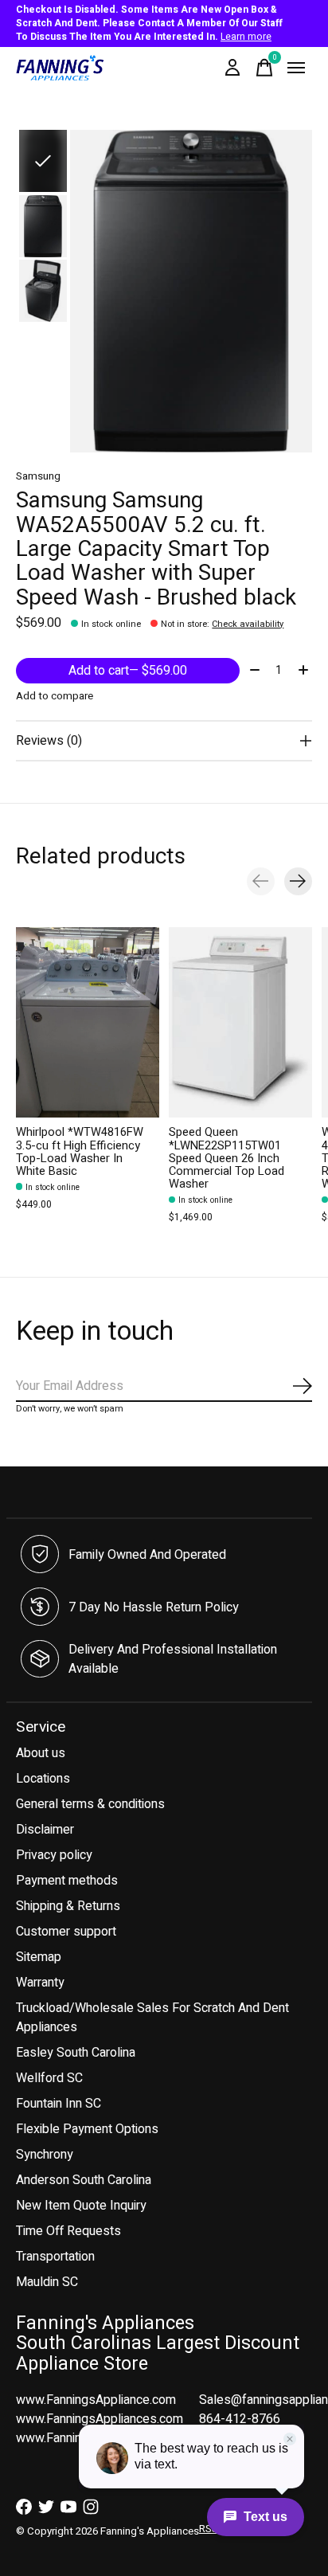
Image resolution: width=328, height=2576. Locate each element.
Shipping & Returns (68, 1906)
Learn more (246, 37)
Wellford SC (49, 2078)
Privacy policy (54, 1855)
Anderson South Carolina (84, 2180)
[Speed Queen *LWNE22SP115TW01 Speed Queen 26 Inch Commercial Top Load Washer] (240, 1022)
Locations (43, 1779)
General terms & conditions (90, 1804)
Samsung (38, 476)
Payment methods (67, 1881)
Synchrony (45, 2155)
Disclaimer (45, 1830)
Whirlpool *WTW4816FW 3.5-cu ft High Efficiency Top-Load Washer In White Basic (80, 1151)
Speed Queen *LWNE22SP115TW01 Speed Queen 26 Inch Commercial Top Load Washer (226, 1158)
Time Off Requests (68, 2231)
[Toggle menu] (296, 68)
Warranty (40, 1983)
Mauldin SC (47, 2282)
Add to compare (55, 696)
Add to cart (128, 671)
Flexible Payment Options (87, 2129)
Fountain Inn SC (59, 2104)
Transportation (55, 2257)
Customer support (66, 1932)
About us (41, 1753)
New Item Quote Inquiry (81, 2206)
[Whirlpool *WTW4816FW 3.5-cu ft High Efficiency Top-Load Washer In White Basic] (88, 1022)
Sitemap (39, 1957)
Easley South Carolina (76, 2053)
